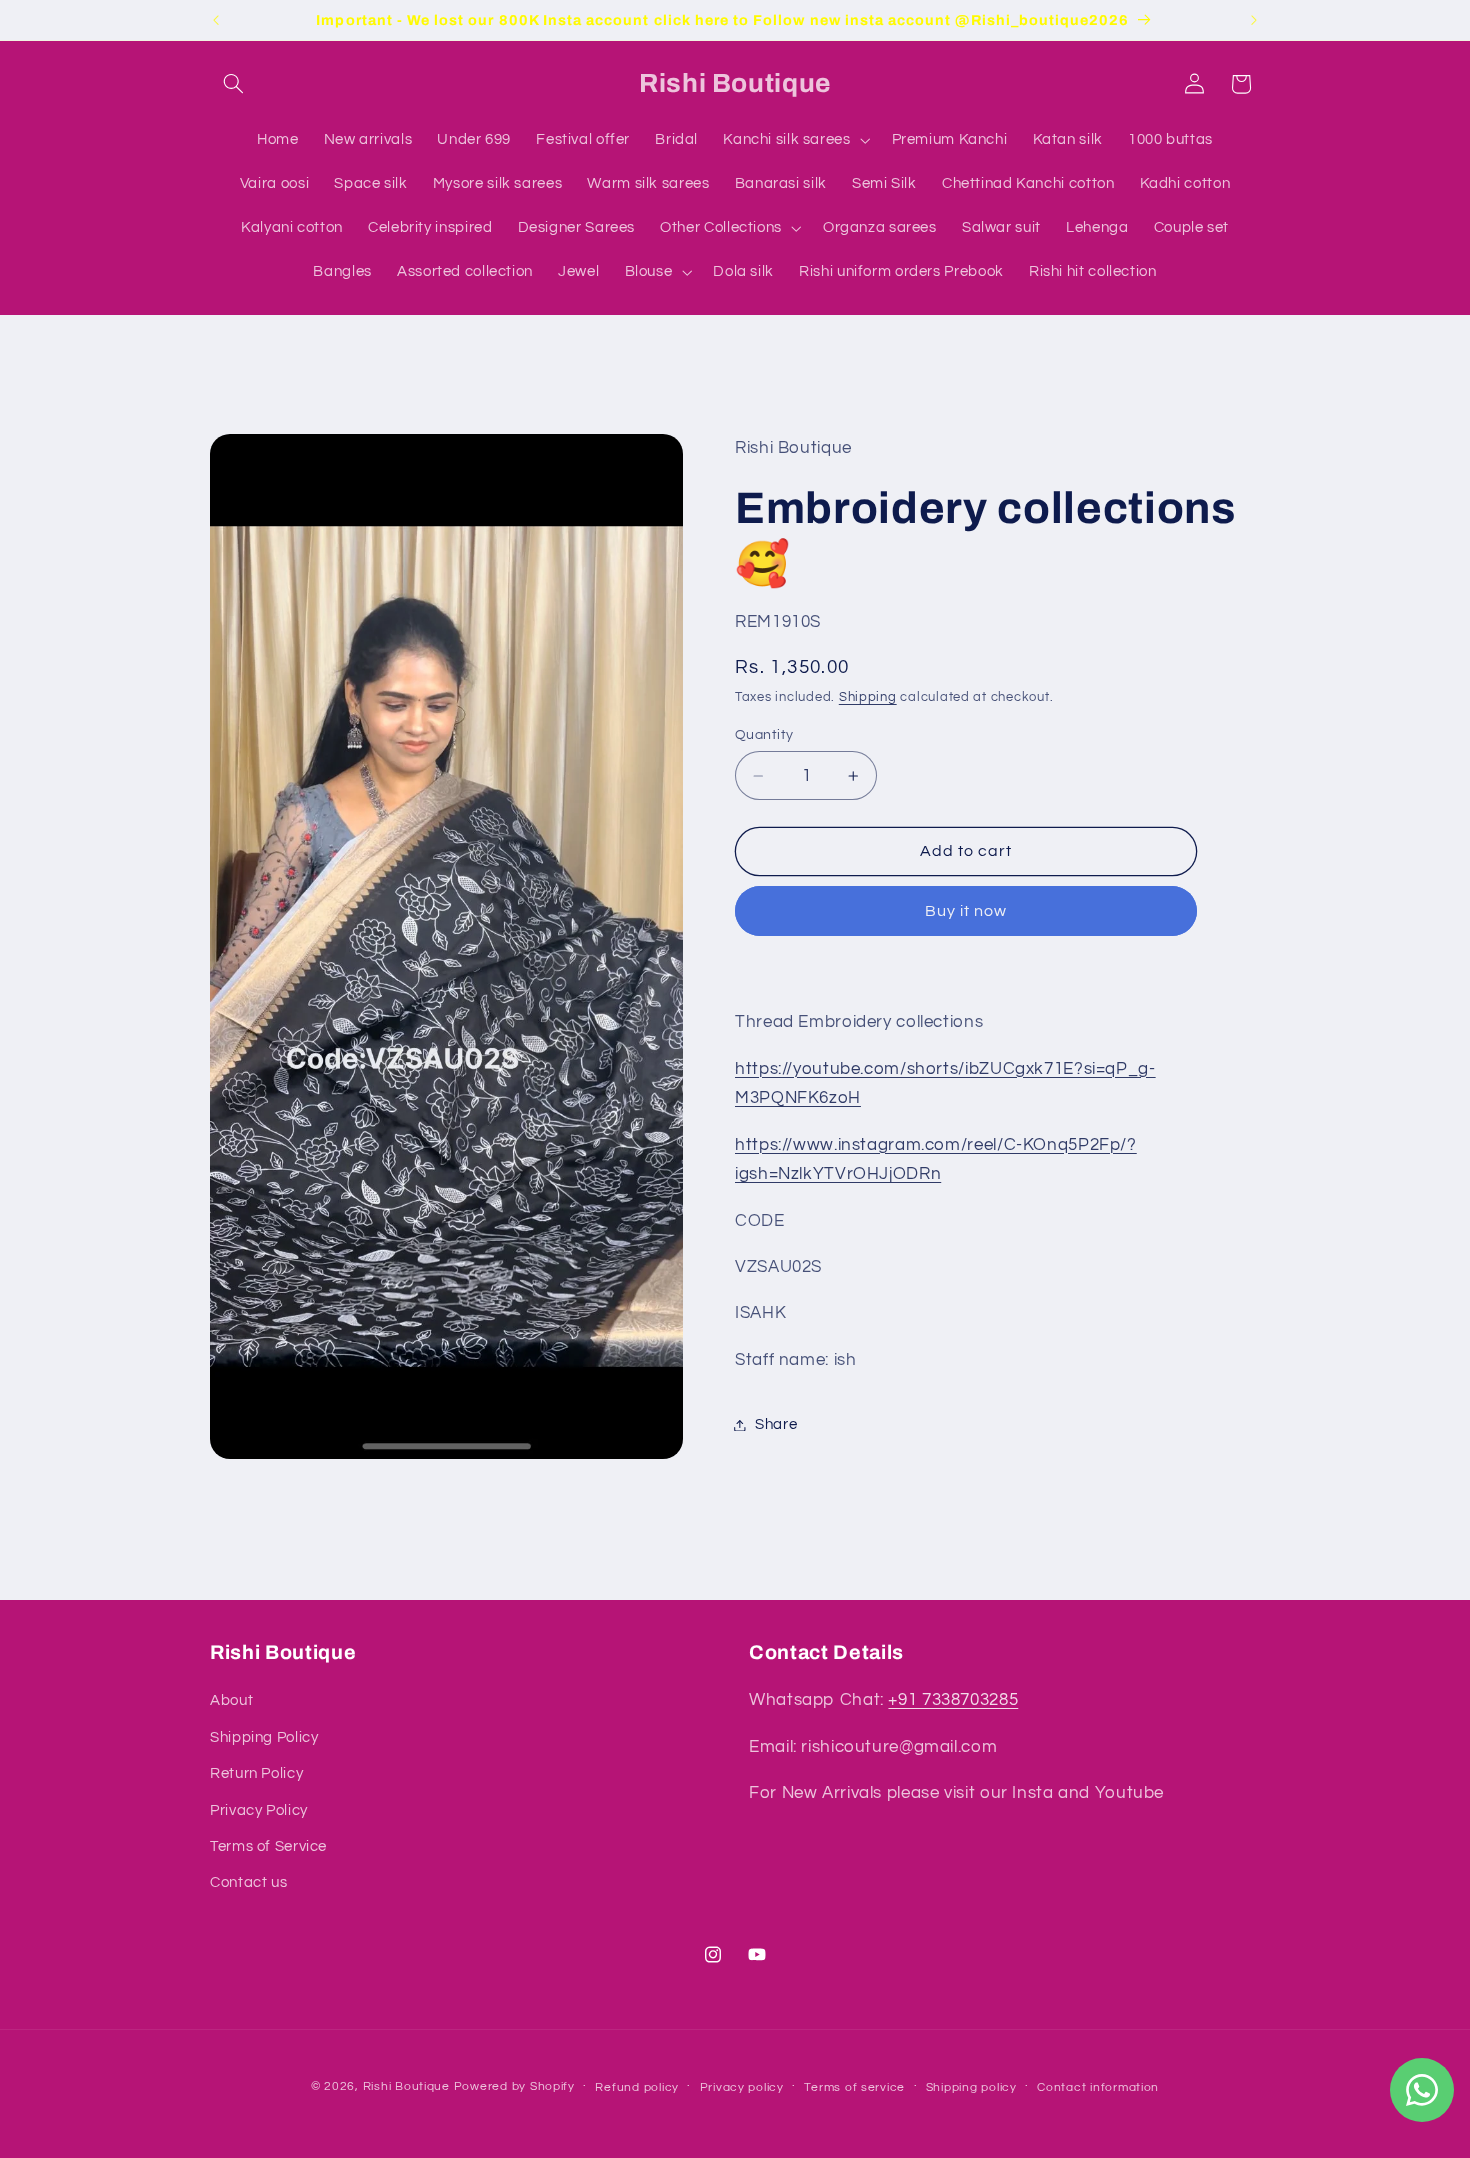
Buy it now (966, 911)
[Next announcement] (1254, 20)
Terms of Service (268, 1846)
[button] (233, 84)
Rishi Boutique (406, 2086)
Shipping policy (971, 2087)
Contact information (1098, 2087)
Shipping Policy (264, 1737)
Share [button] (776, 1424)
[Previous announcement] (216, 20)
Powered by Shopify (514, 2086)
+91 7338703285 (953, 1701)
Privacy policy (742, 2087)
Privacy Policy (259, 1810)
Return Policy (256, 1773)
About (231, 1701)
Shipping (868, 697)
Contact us (248, 1883)
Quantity (764, 735)
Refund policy (637, 2087)
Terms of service (854, 2087)
